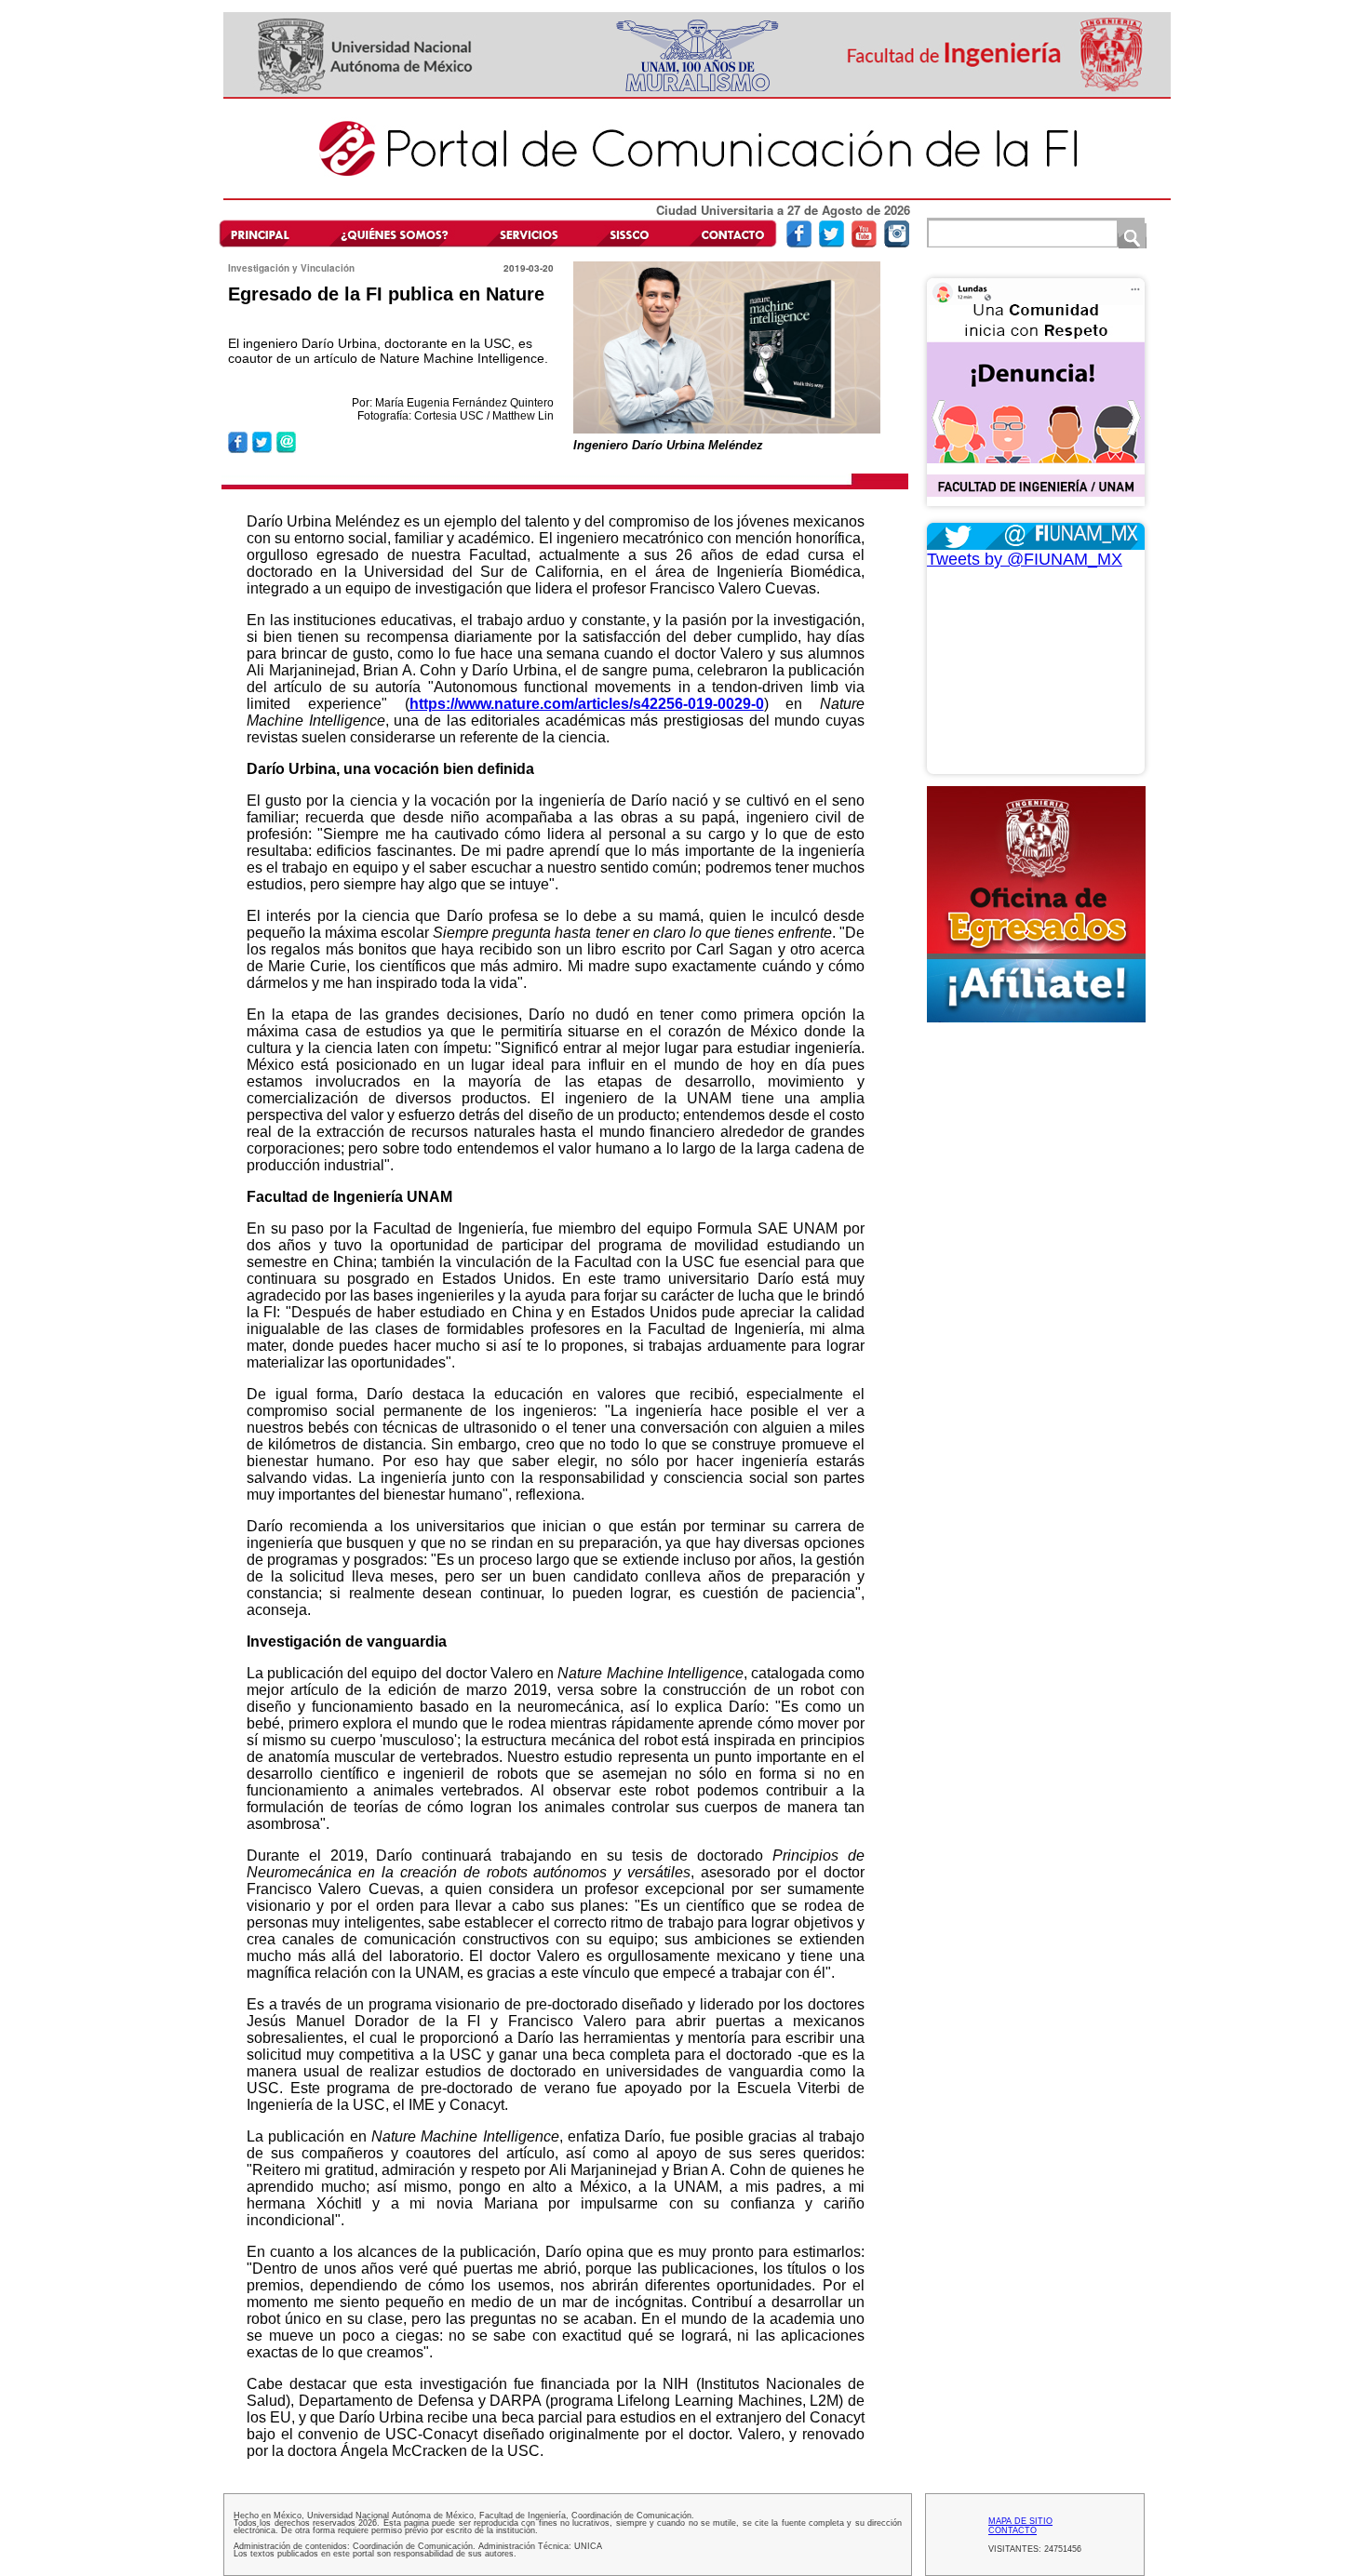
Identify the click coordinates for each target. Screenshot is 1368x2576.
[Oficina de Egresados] (1036, 904)
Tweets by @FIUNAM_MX (1025, 559)
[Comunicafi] (697, 197)
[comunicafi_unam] (897, 243)
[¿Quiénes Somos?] (394, 233)
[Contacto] (728, 233)
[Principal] (268, 233)
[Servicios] (526, 233)
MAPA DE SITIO (1020, 2521)
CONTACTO (1013, 2530)
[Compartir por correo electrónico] (286, 450)
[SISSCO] (630, 233)
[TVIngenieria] (864, 243)
